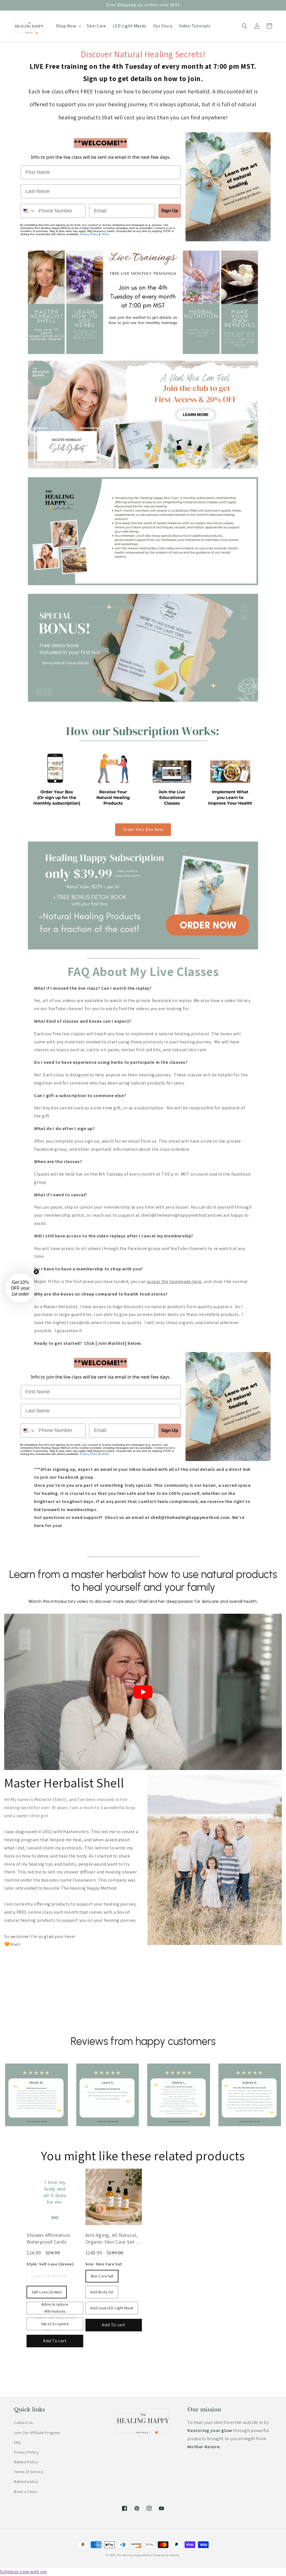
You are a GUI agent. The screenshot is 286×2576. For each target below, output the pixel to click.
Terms (81, 1317)
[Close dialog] (246, 1221)
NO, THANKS (143, 1348)
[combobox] (50, 1283)
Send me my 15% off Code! (143, 1331)
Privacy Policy (55, 1317)
